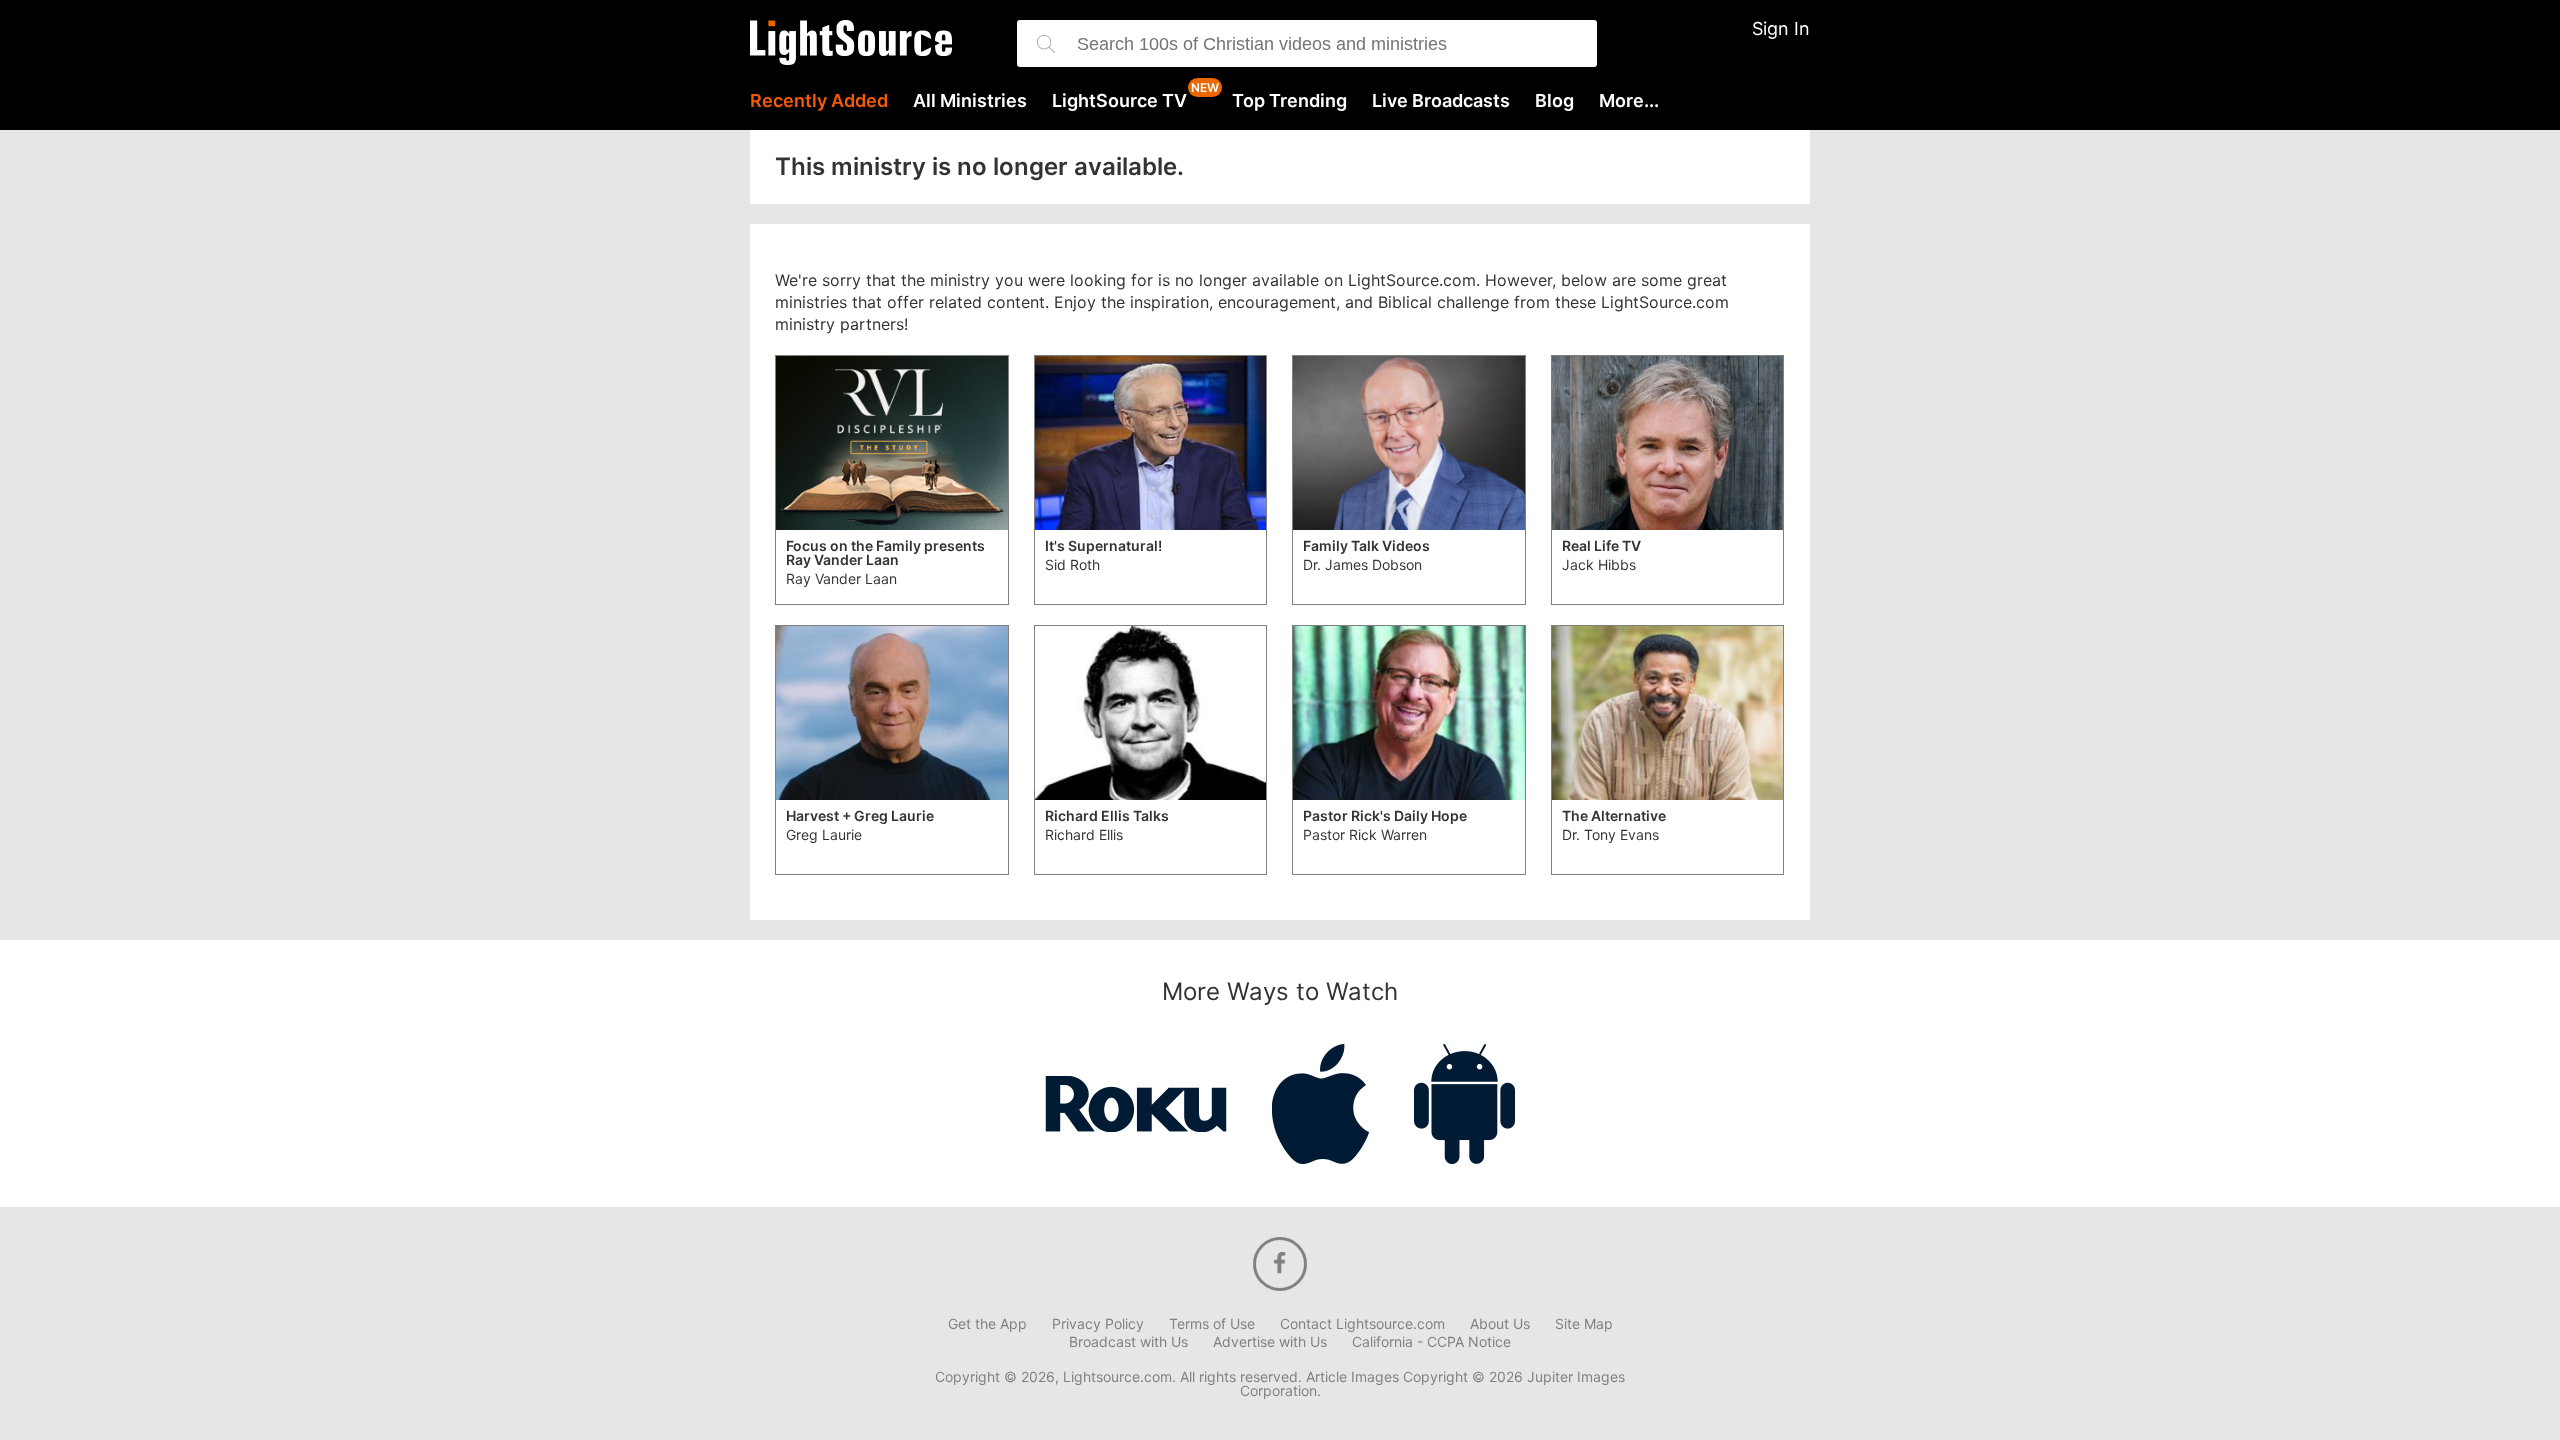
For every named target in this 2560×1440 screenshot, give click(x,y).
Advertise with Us (1270, 1342)
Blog (1554, 101)
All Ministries (970, 101)
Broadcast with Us (1128, 1342)
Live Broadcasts (1441, 101)
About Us (1500, 1324)
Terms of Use (1212, 1324)
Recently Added (819, 101)
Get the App (987, 1324)
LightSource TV (1119, 101)
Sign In (1781, 28)
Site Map (1584, 1324)
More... (1629, 101)
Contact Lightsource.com (1362, 1324)
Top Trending (1289, 101)
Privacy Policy (1098, 1324)
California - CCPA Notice (1431, 1342)
